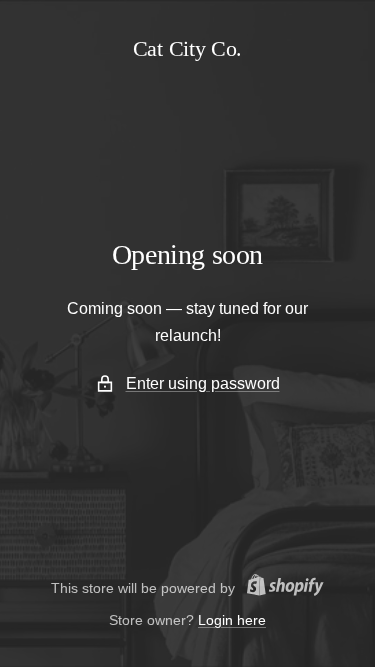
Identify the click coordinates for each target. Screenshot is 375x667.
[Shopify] (279, 588)
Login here (232, 620)
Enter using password (203, 383)
